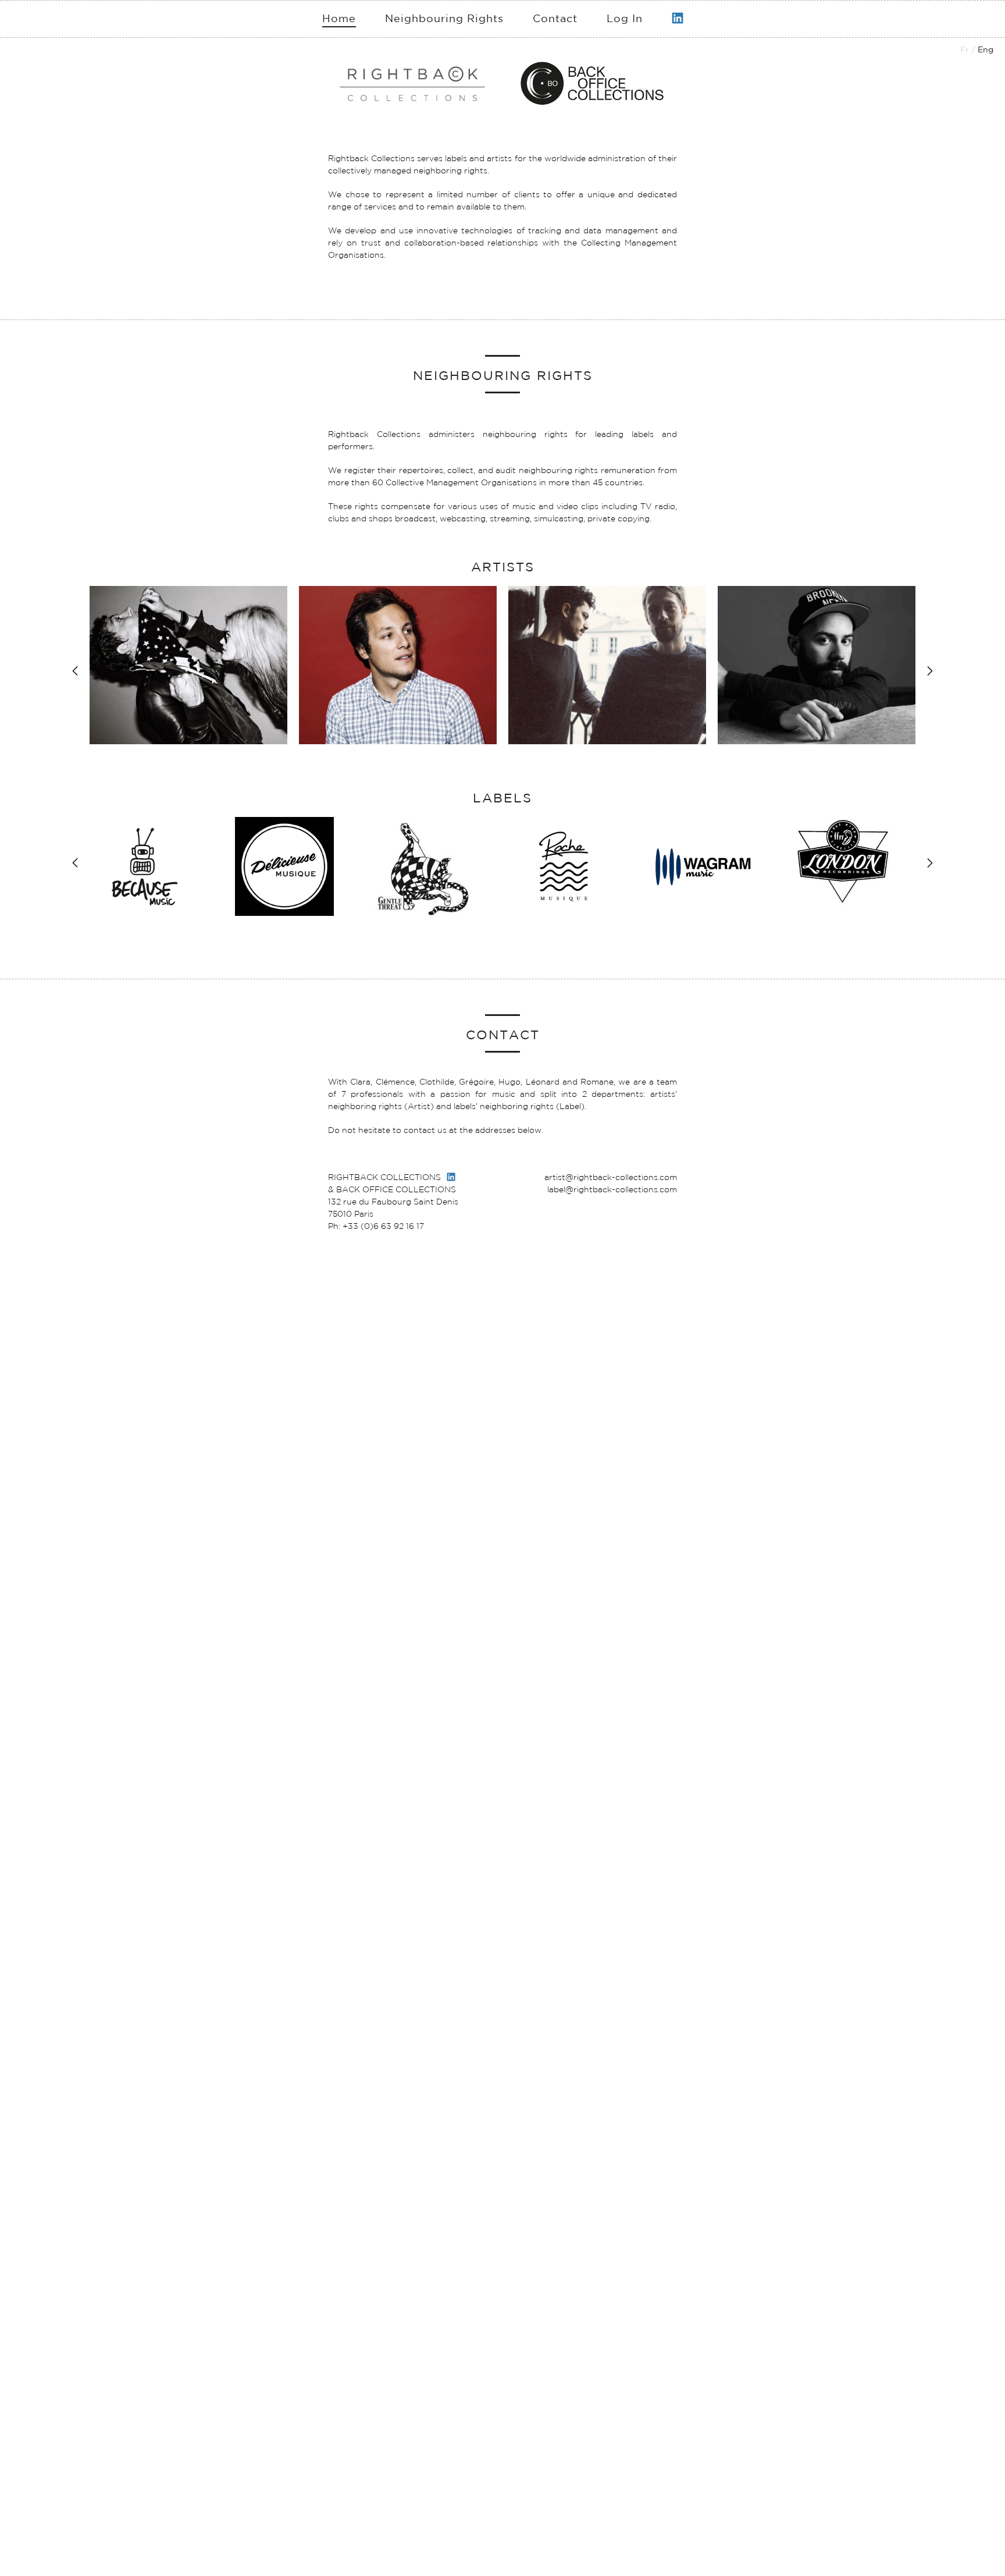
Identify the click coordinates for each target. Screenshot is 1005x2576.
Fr (965, 49)
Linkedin (678, 13)
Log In (625, 18)
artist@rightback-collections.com (611, 1177)
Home (339, 18)
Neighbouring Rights (444, 18)
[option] (188, 665)
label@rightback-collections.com (612, 1189)
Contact (555, 18)
